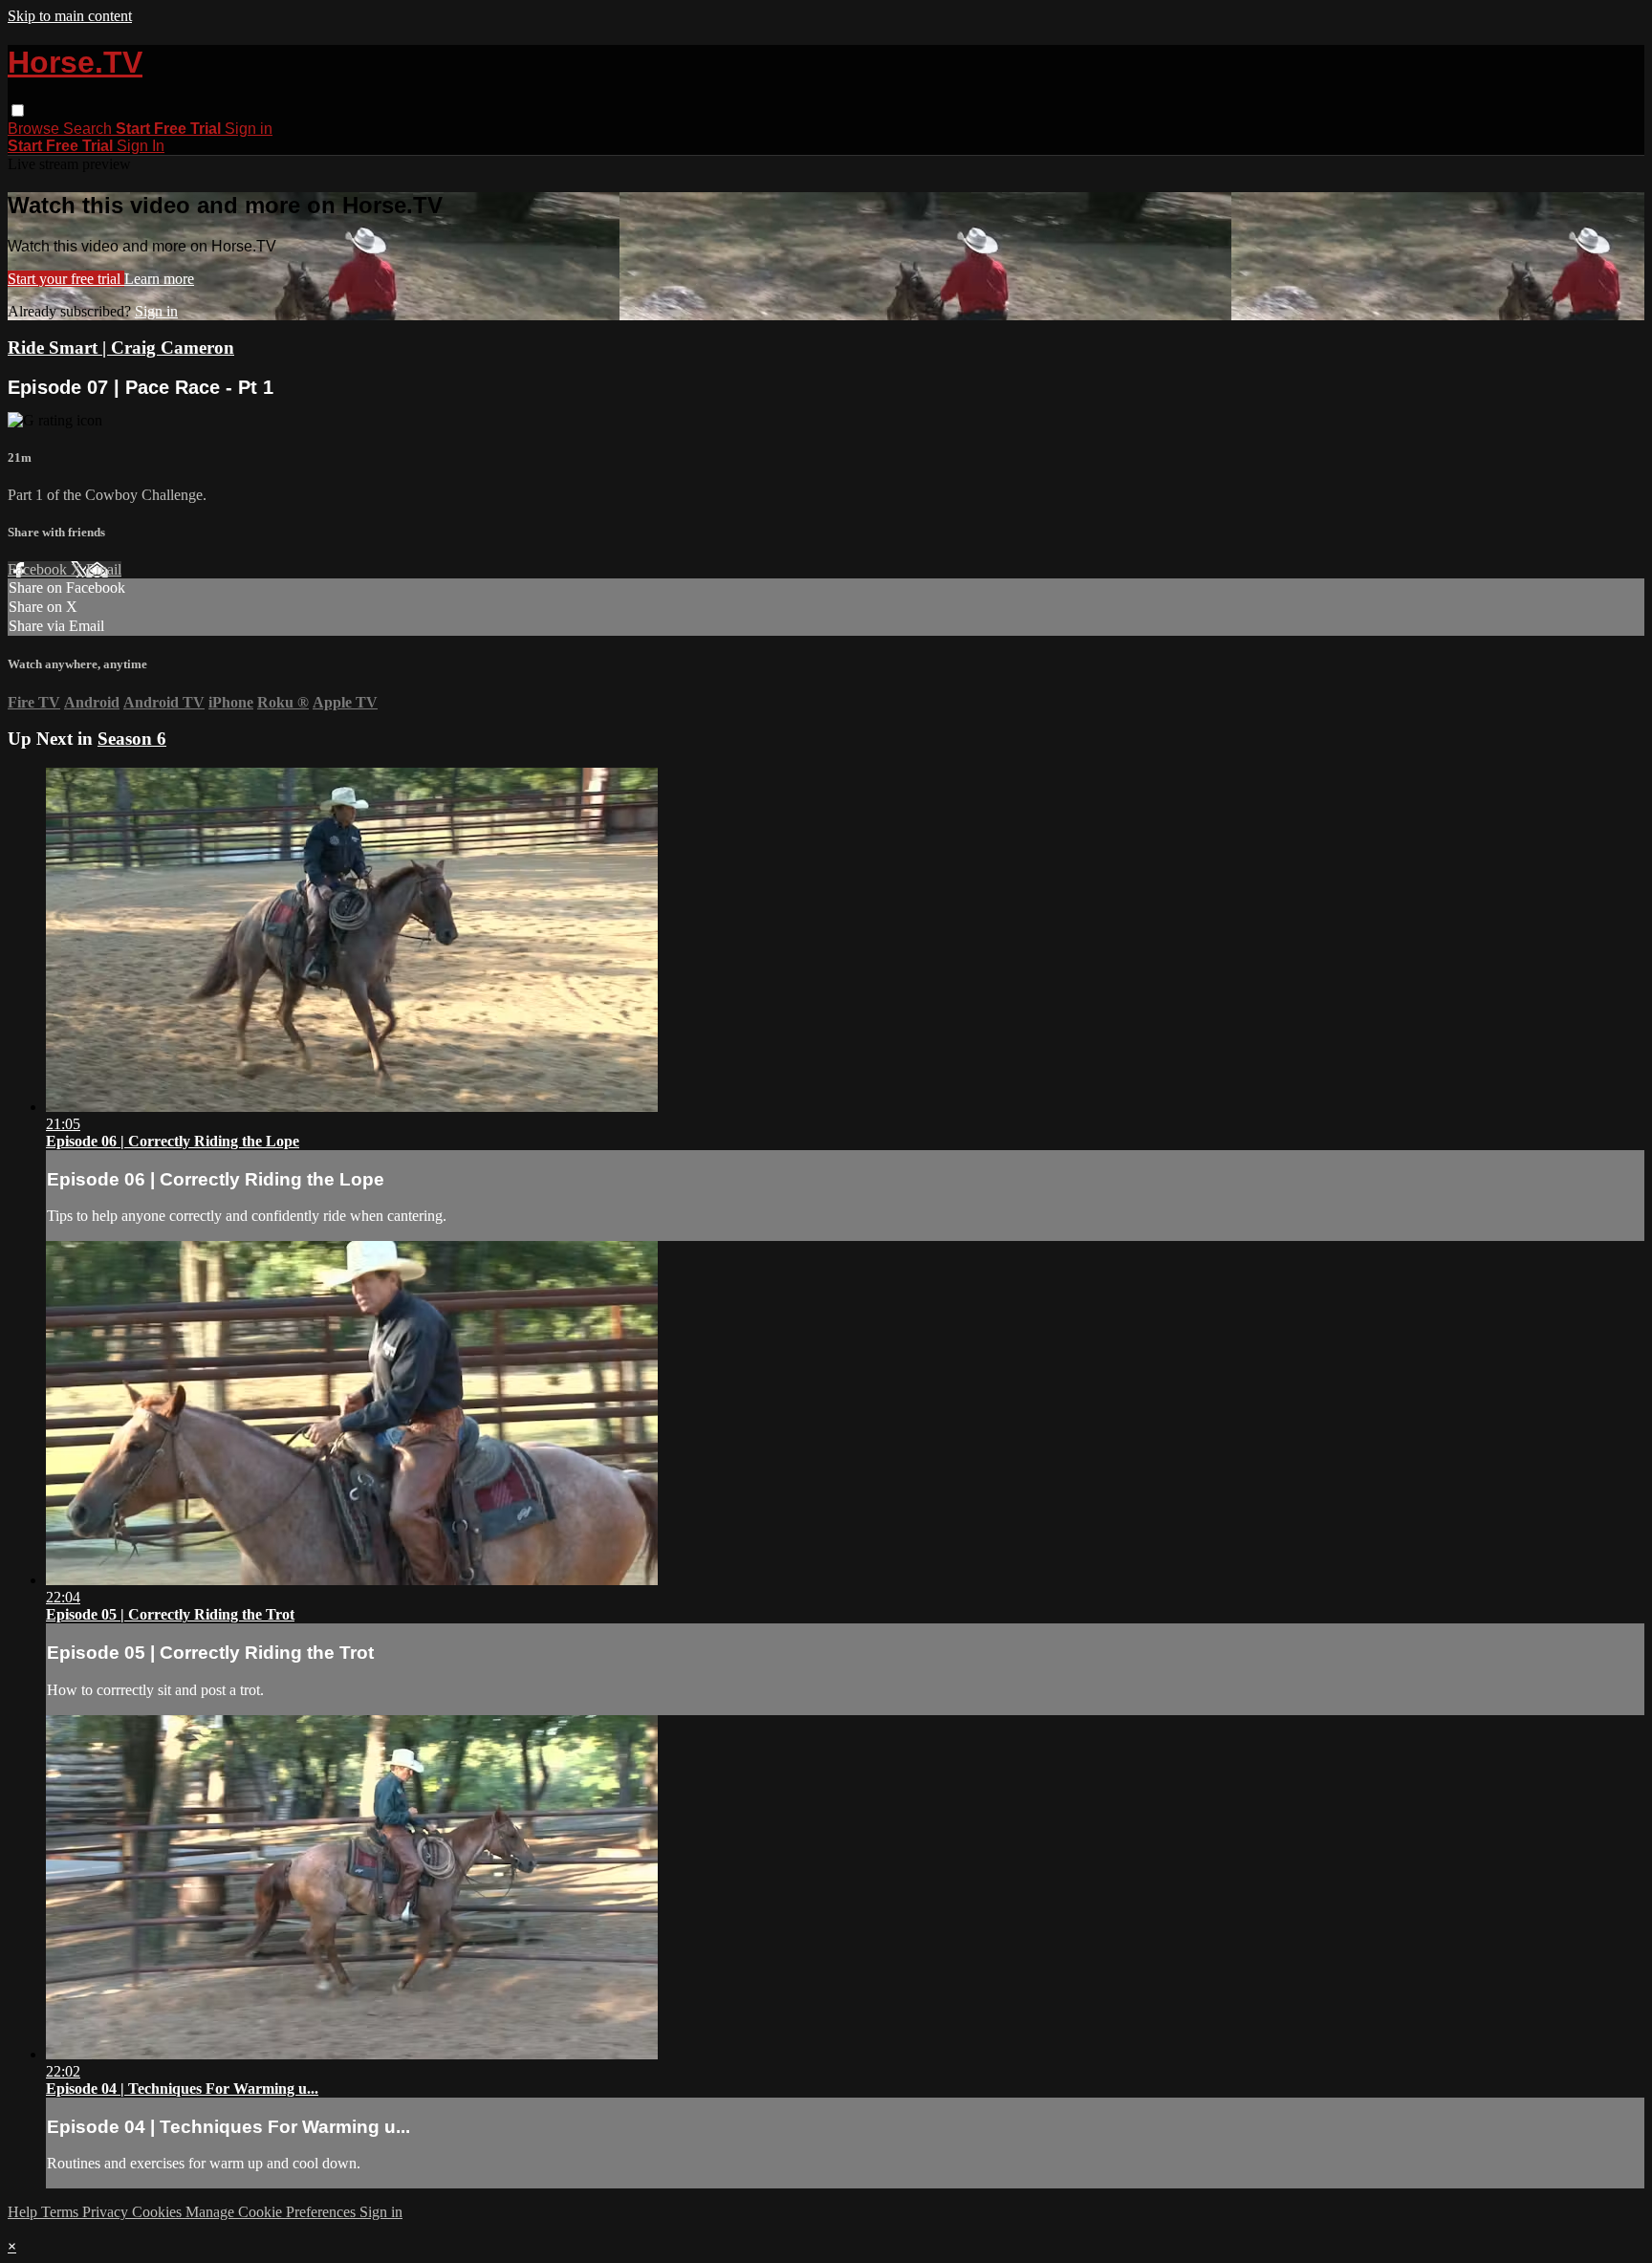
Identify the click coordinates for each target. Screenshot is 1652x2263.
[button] (18, 110)
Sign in (249, 129)
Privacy (107, 2212)
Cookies (159, 2212)
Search (89, 129)
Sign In (141, 146)
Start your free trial (66, 279)
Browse (35, 129)
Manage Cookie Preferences (272, 2212)
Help (24, 2212)
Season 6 (132, 739)
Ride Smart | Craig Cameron (121, 348)
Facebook (39, 569)
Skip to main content (70, 16)
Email (104, 569)
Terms (62, 2212)
